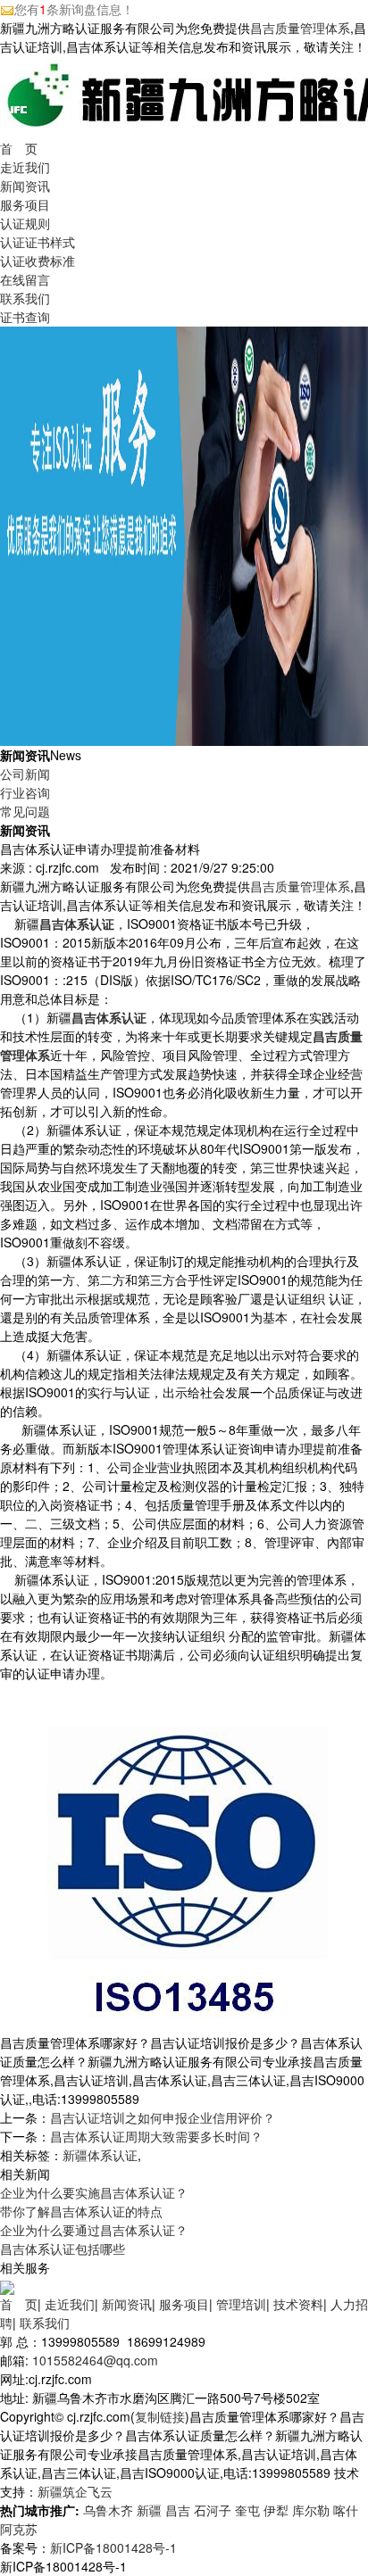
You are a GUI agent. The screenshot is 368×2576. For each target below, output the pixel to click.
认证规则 (25, 223)
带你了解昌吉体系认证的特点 (81, 2211)
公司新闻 (25, 774)
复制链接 (160, 2416)
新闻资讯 (25, 186)
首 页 (19, 148)
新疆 (149, 2510)
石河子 (213, 2510)
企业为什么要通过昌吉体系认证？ (94, 2230)
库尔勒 (311, 2510)
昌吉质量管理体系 (300, 28)
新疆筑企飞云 (75, 2491)
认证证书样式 (38, 242)
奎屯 (247, 2510)
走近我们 (25, 167)
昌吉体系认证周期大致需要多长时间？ (156, 2136)
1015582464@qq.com (95, 2360)
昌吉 (178, 2510)
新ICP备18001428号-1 (113, 2547)
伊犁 (276, 2510)
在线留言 (25, 279)
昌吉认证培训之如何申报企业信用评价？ (163, 2117)
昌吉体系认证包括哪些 (63, 2249)
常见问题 (25, 811)
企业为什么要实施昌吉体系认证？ (94, 2192)
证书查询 (25, 317)
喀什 (346, 2510)
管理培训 (241, 2304)
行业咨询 (25, 792)
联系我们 (25, 298)
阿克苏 (19, 2529)
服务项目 (25, 204)
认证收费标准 (38, 261)
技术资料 (298, 2304)
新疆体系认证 (100, 2155)
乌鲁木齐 (108, 2510)
